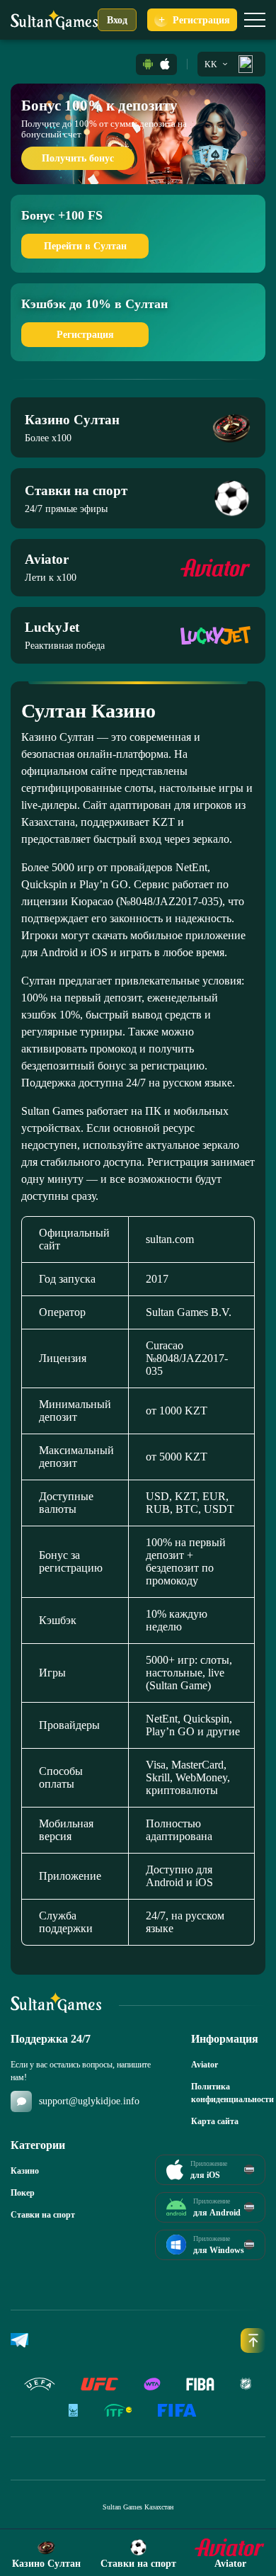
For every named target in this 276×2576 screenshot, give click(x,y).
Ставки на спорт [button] (43, 2215)
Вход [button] (117, 20)
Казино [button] (25, 2171)
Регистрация (85, 335)
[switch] (255, 20)
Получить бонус (78, 158)
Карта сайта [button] (215, 2121)
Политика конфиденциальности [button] (228, 2093)
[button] (148, 64)
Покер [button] (23, 2193)
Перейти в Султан (85, 246)
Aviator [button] (205, 2065)
